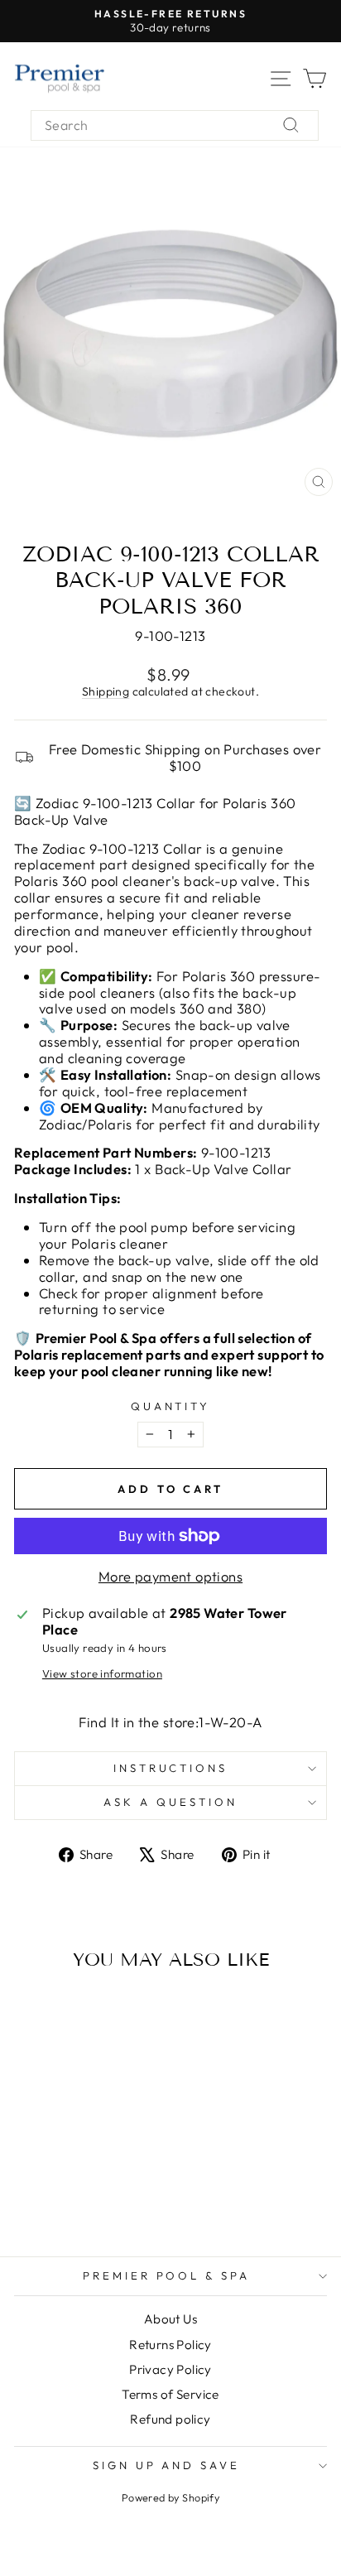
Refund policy (170, 2419)
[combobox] (175, 125)
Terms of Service (170, 2394)
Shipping (106, 691)
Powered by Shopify (170, 2497)
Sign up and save (167, 2465)
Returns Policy (170, 2345)
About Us (170, 2319)
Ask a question (170, 1802)
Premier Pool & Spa (167, 2275)
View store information (102, 1674)
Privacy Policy (170, 2369)
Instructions (171, 1768)
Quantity (171, 1406)
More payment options (170, 1577)
